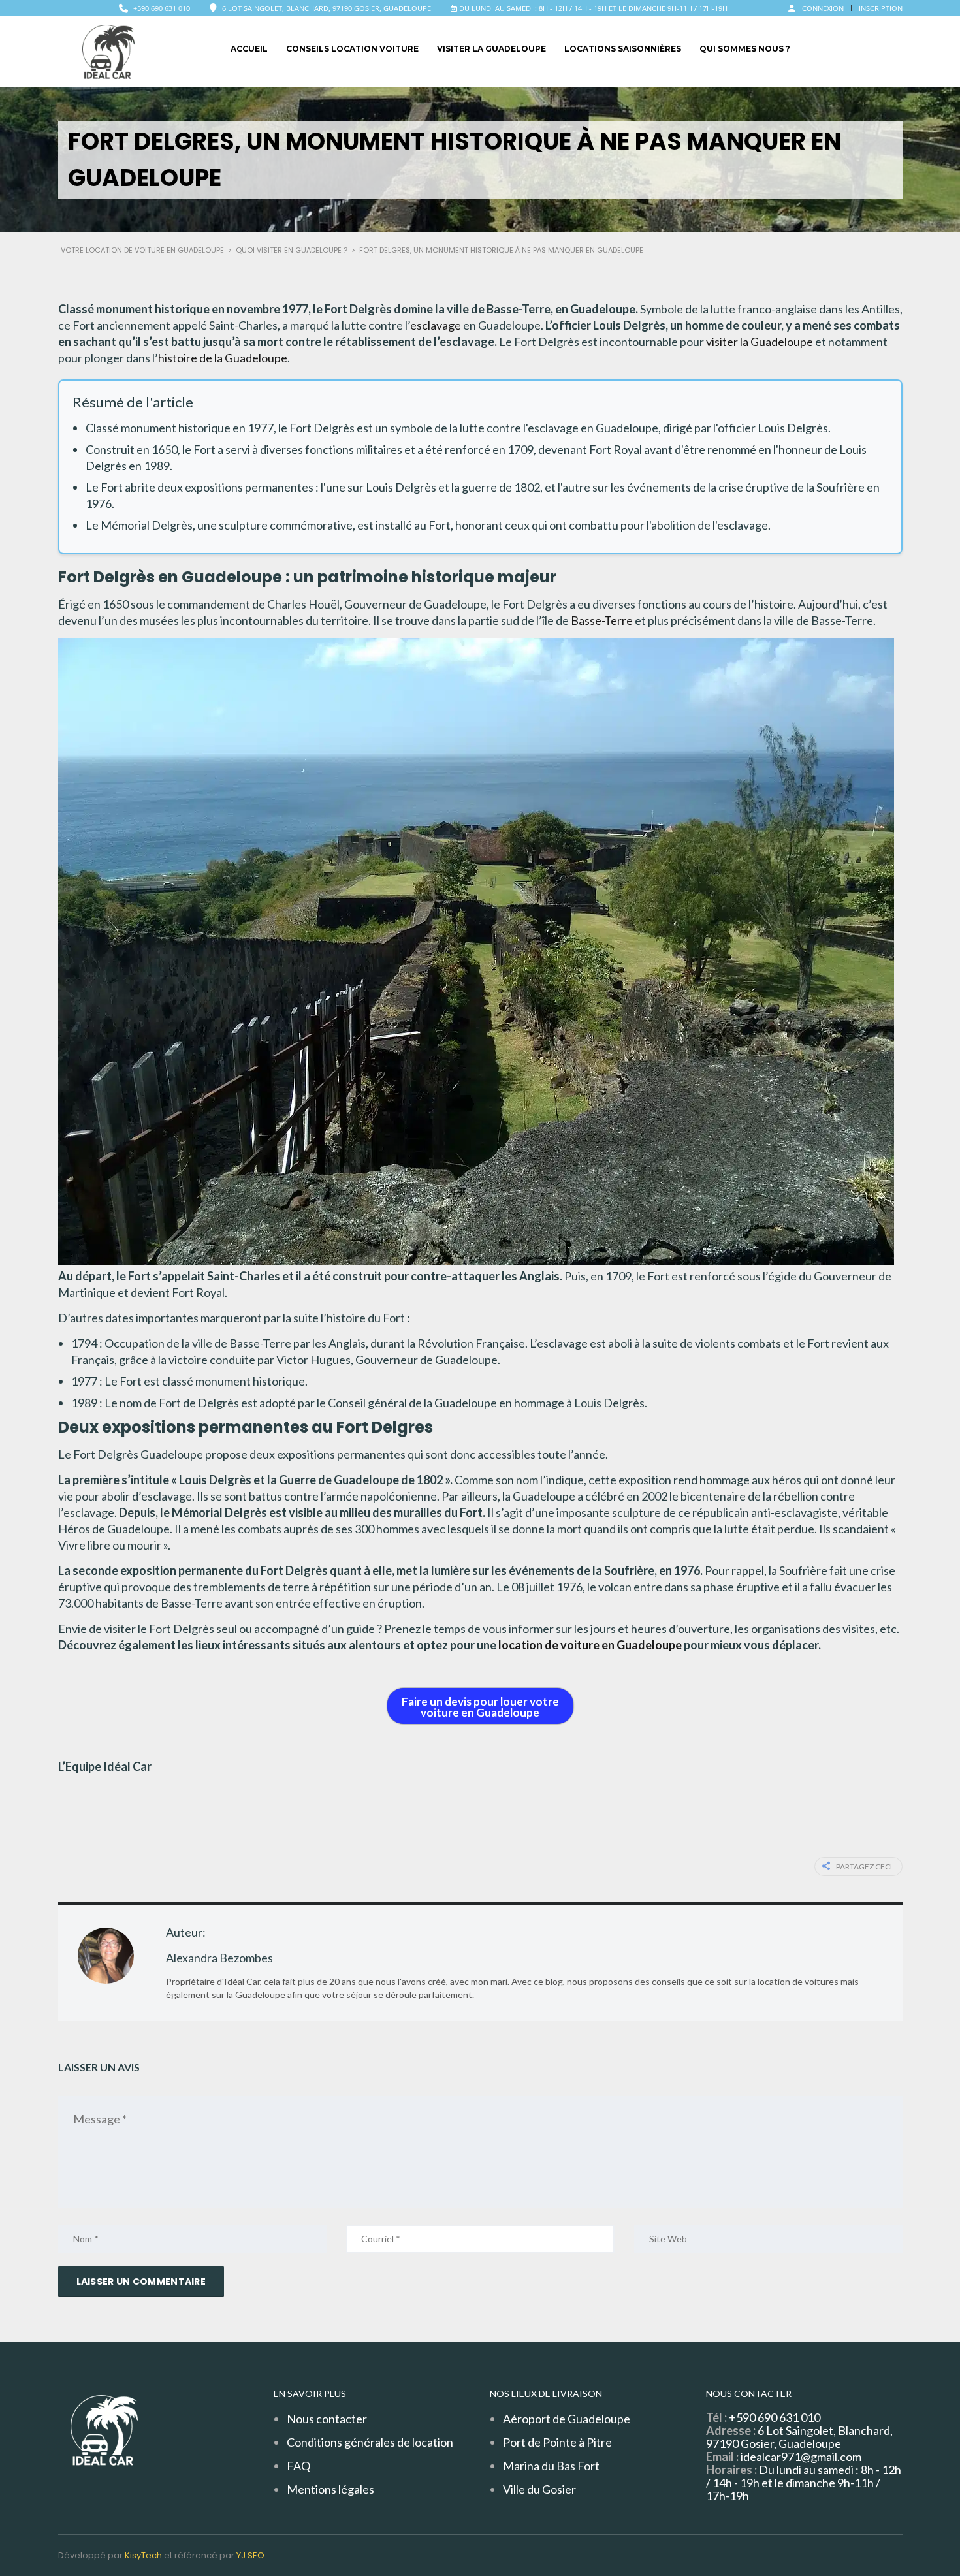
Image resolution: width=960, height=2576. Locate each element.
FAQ (298, 2466)
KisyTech (143, 2555)
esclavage (436, 325)
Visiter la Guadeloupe (491, 49)
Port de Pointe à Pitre (557, 2442)
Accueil (249, 49)
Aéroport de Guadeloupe (567, 2419)
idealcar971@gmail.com (801, 2457)
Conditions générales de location (370, 2442)
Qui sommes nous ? (745, 49)
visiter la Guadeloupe (760, 342)
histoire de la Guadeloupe (223, 358)
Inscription (881, 8)
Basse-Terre (602, 620)
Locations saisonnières (623, 49)
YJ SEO (250, 2555)
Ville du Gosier (539, 2489)
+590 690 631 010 (162, 8)
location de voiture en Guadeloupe (590, 1645)
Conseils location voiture (352, 49)
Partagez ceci (864, 1867)
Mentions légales (330, 2489)
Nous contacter (327, 2419)
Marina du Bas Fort (551, 2466)
